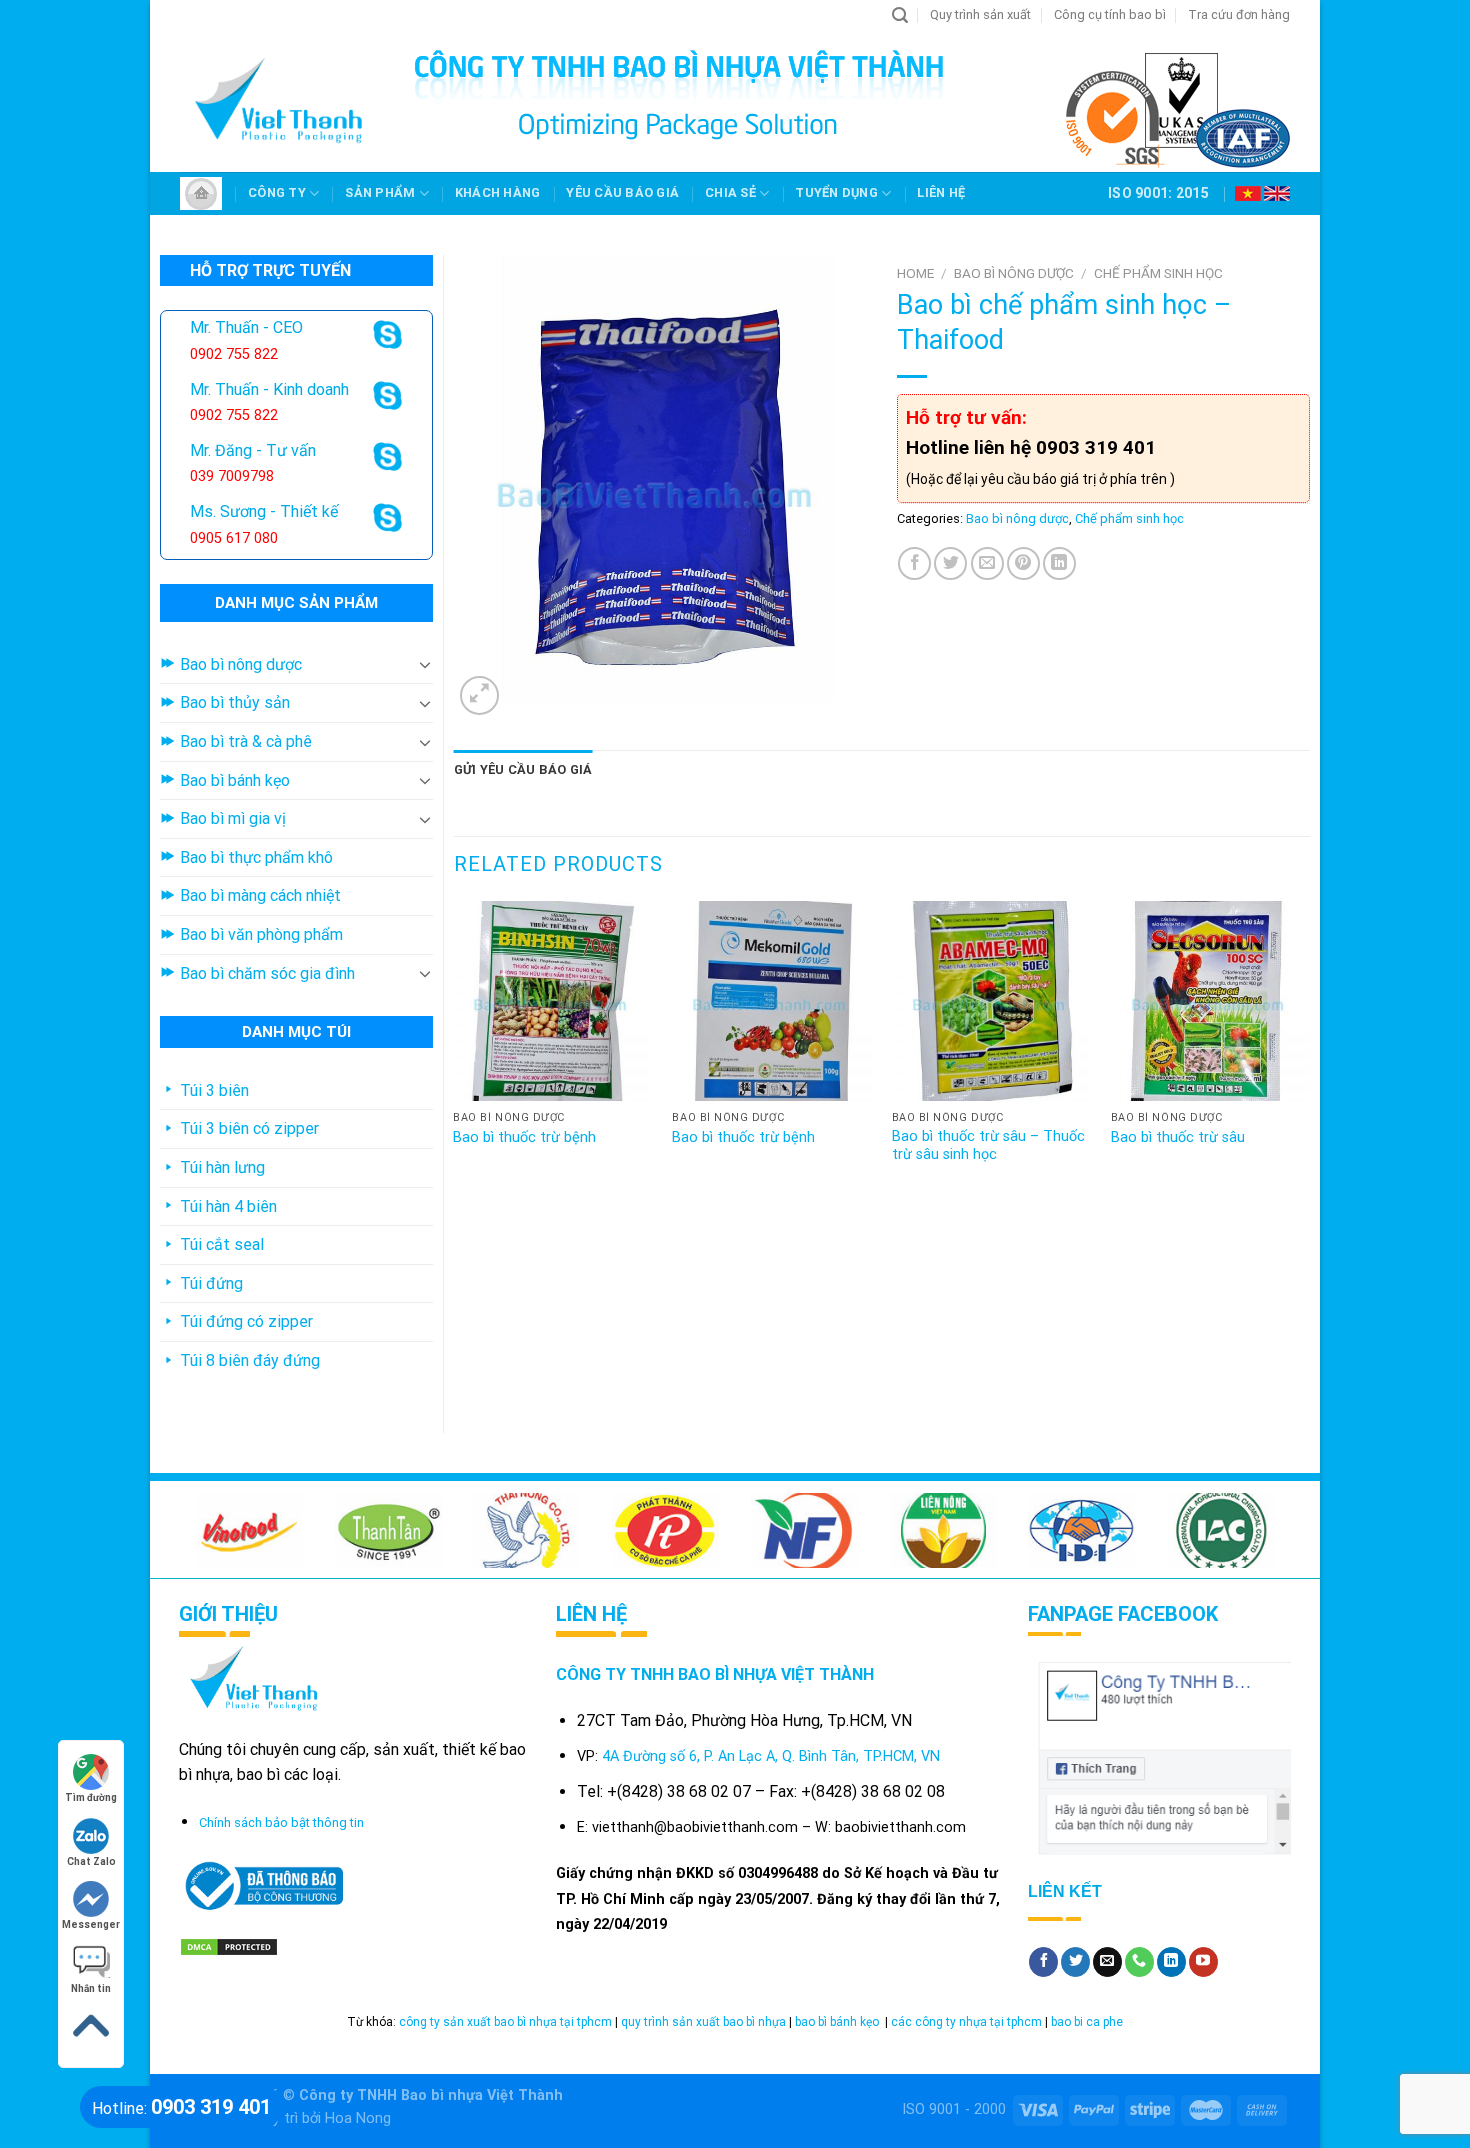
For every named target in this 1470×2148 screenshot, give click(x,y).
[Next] (1309, 1052)
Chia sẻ (730, 192)
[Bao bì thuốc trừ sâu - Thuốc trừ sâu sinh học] (992, 1001)
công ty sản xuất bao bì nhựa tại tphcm (505, 2022)
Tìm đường (91, 1797)
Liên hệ (941, 192)
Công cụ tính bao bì (1110, 14)
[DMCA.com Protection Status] (229, 1945)
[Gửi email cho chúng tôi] (1107, 1962)
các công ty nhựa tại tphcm (966, 2022)
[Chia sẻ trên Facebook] (914, 563)
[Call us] (1139, 1962)
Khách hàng (498, 192)
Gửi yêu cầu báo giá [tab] (523, 769)
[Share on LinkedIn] (1059, 563)
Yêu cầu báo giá (622, 192)
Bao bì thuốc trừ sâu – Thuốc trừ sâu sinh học (988, 1146)
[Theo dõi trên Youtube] (1203, 1962)
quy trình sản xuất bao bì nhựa (703, 2022)
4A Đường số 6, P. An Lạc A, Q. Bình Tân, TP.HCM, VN (771, 1756)
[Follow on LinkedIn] (1171, 1962)
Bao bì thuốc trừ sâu (1178, 1137)
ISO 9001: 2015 (1158, 193)
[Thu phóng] (479, 695)
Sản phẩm (380, 192)
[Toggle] (425, 664)
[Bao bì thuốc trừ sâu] (1211, 1001)
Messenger (91, 1924)
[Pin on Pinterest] (1023, 563)
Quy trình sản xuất (980, 14)
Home (915, 273)
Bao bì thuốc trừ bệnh (524, 1137)
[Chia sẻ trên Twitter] (950, 563)
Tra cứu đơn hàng (1239, 14)
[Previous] (455, 1052)
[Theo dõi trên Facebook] (1043, 1962)
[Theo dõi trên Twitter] (1075, 1962)
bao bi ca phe (1087, 2022)
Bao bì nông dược (1014, 273)
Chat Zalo (91, 1861)
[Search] (900, 15)
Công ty (277, 192)
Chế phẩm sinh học (1158, 273)
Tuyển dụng (836, 192)
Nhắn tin (91, 1988)
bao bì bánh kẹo (838, 2022)
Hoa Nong (358, 2118)
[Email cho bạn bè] (987, 563)
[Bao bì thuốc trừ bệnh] (553, 1001)
